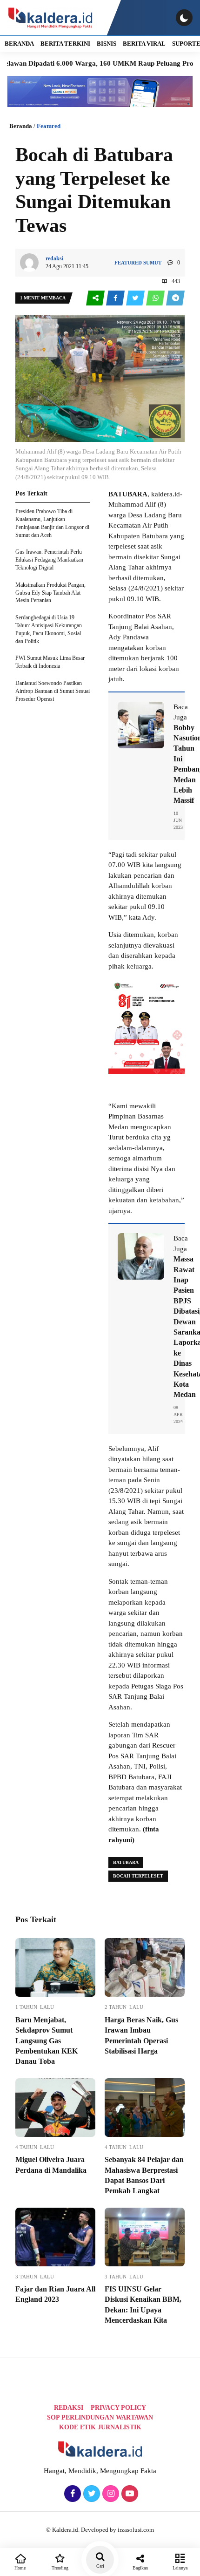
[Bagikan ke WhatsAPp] (156, 298)
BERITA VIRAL (144, 44)
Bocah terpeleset (138, 1876)
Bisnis (107, 44)
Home (20, 2568)
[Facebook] (71, 2494)
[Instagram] (110, 2494)
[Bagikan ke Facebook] (116, 298)
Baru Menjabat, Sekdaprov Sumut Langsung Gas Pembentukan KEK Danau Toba (47, 2041)
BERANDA (19, 44)
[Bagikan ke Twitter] (136, 298)
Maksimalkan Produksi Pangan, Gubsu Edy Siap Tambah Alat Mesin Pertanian (50, 593)
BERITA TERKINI (65, 44)
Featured (49, 126)
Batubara (126, 1862)
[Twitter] (90, 2494)
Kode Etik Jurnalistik (100, 2427)
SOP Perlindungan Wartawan (100, 2417)
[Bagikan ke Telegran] (175, 298)
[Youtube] (129, 2494)
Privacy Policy (118, 2408)
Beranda (21, 126)
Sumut (152, 263)
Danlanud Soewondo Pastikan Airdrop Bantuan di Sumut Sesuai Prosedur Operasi (53, 691)
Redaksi (69, 2408)
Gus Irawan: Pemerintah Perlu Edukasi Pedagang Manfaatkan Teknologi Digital (49, 560)
